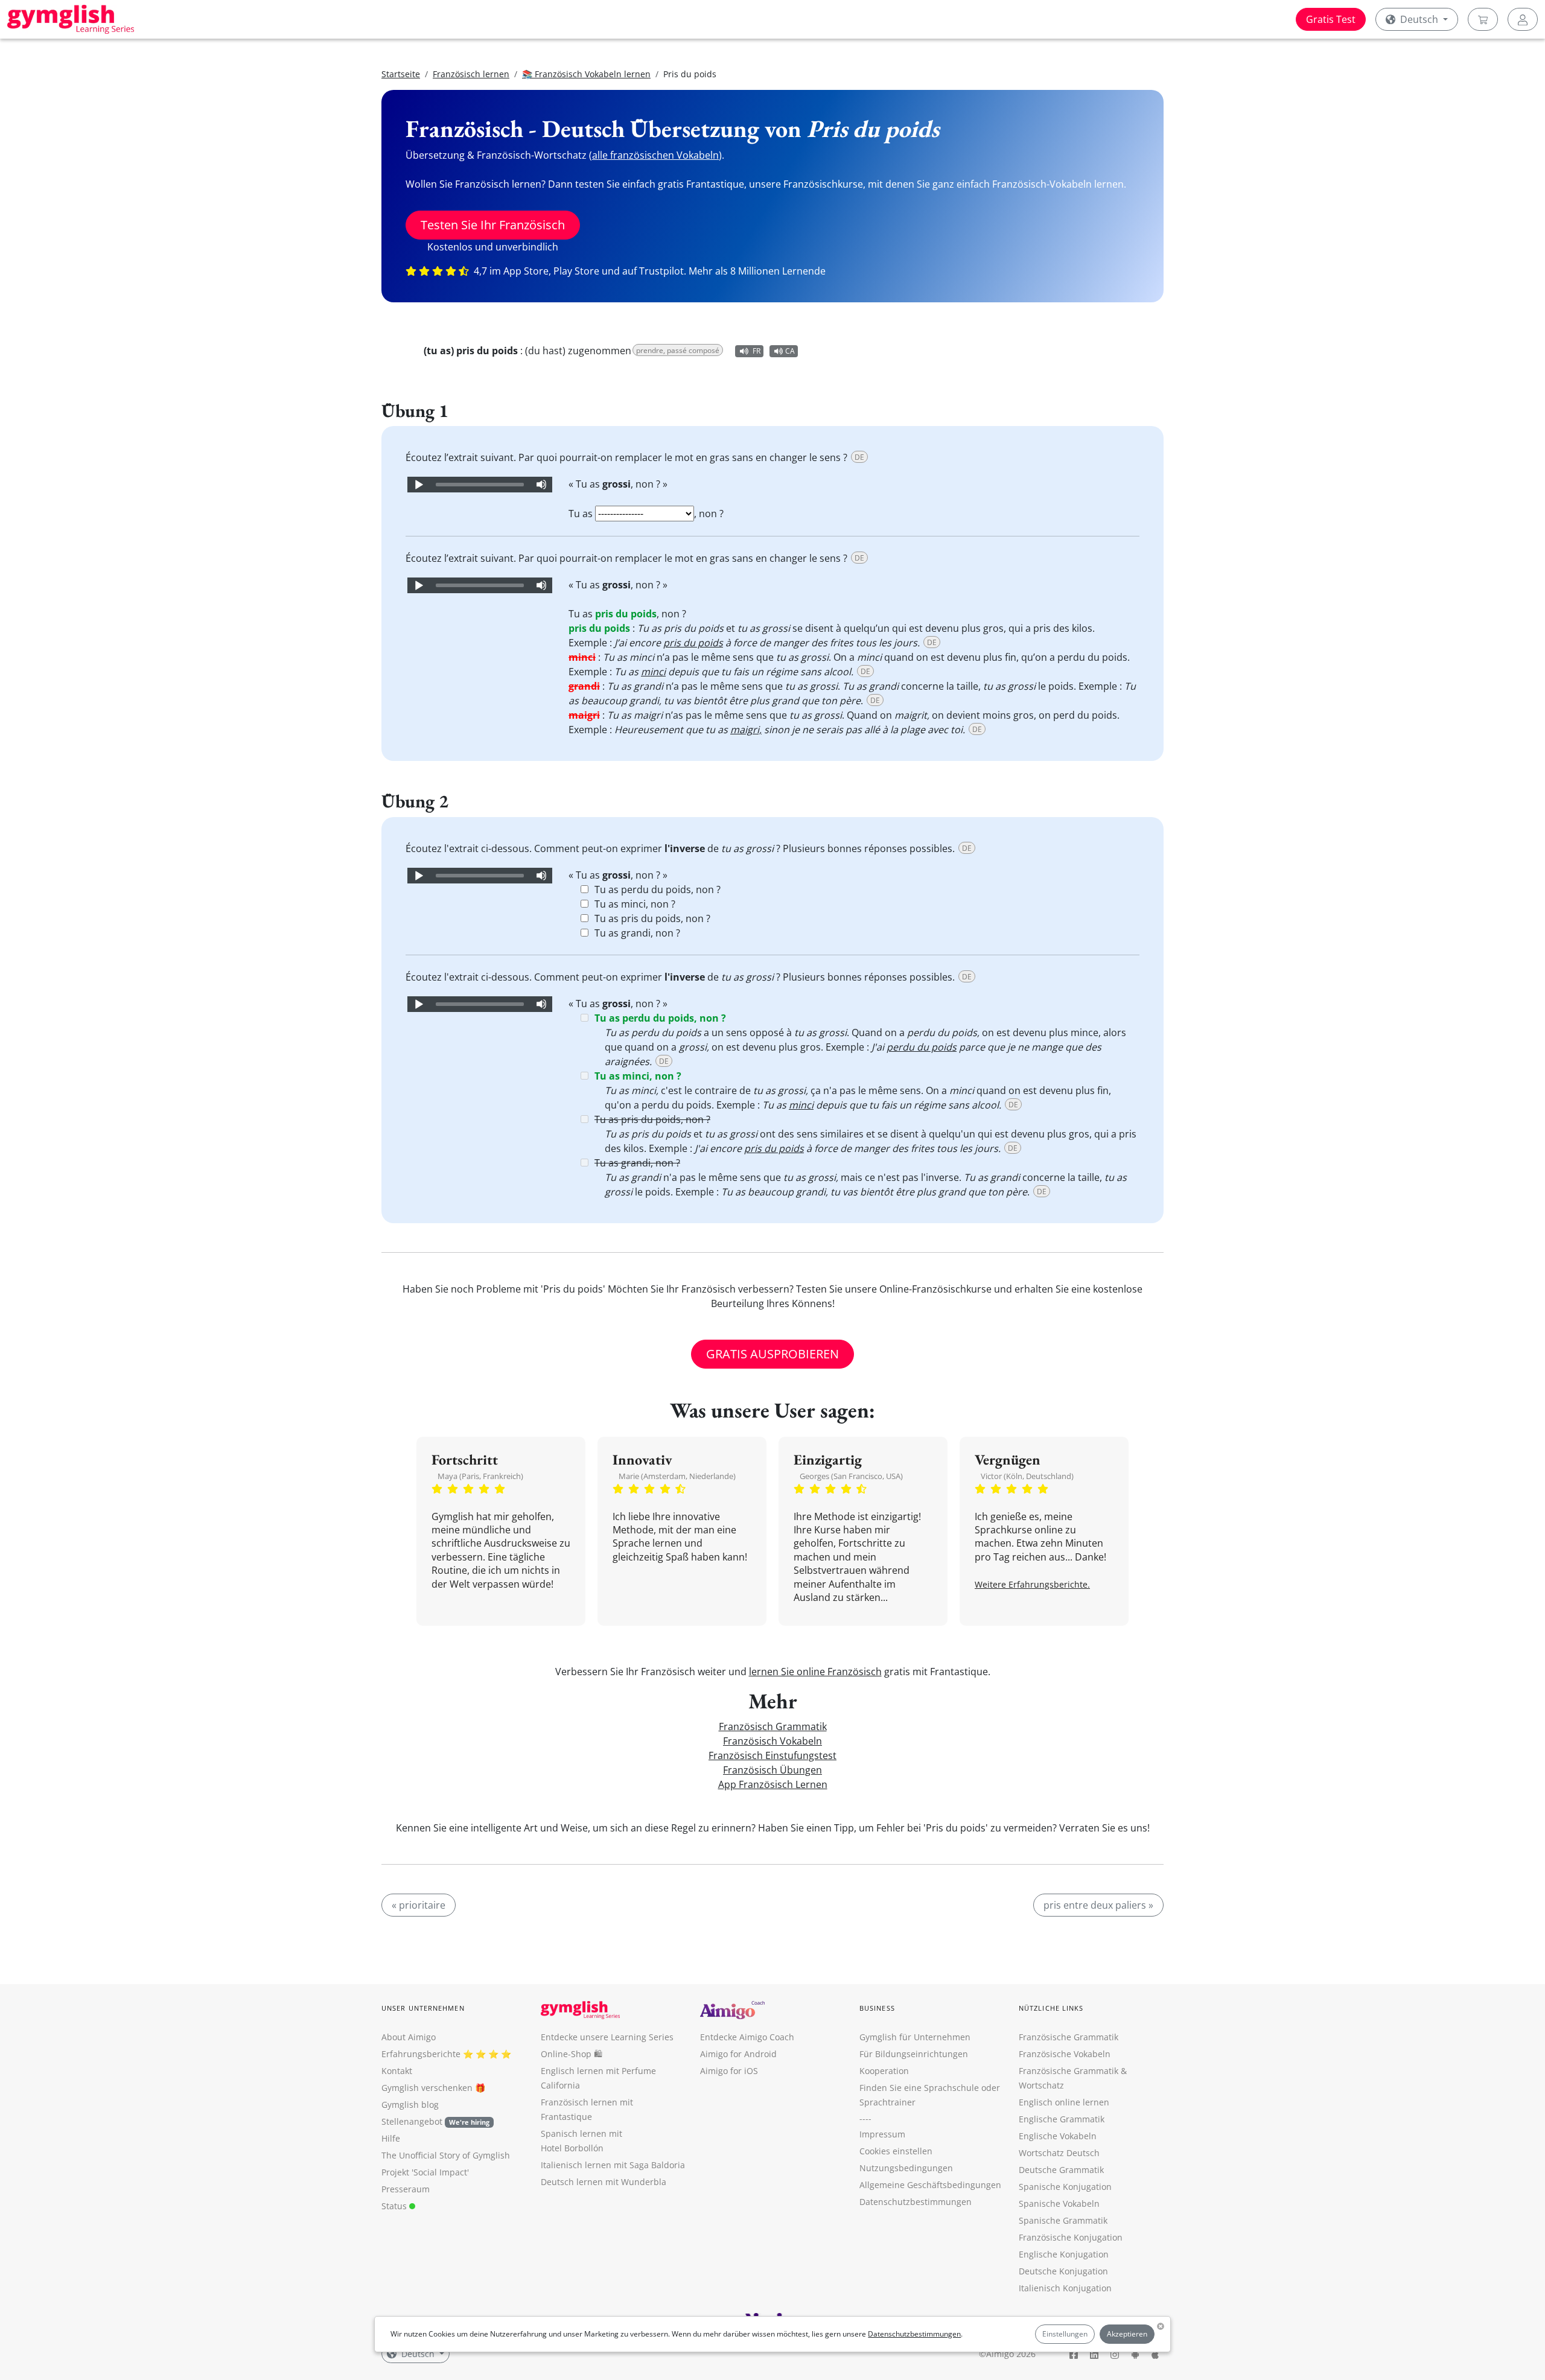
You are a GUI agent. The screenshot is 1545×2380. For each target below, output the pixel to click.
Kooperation (884, 2071)
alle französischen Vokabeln (655, 155)
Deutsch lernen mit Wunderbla (604, 2182)
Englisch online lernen (1064, 2102)
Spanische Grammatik (1063, 2220)
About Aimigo (409, 2037)
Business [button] (877, 2008)
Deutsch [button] (1419, 19)
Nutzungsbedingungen (906, 2168)
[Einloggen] (1523, 19)
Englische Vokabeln (1058, 2136)
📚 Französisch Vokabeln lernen (586, 74)
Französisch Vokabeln (772, 1741)
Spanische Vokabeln (1059, 2203)
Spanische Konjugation (1065, 2187)
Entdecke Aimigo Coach (747, 2037)
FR (757, 351)
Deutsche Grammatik (1061, 2170)
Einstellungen (1065, 2334)
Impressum (882, 2134)
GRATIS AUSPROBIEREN (772, 1354)
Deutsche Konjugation (1063, 2271)
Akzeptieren (1127, 2334)
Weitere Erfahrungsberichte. (1032, 1584)
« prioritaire (419, 1905)
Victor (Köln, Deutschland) (1027, 1476)
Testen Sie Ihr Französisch (493, 225)
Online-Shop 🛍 (572, 2054)
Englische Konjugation (1064, 2254)
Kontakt (397, 2071)
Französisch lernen (471, 74)
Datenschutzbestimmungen (914, 2334)
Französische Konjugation (1071, 2237)
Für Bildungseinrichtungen (914, 2054)
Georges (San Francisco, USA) (851, 1476)
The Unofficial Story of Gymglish (446, 2155)
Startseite (401, 74)
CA (790, 351)
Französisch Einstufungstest (772, 1755)
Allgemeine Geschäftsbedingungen (930, 2185)
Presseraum (406, 2189)
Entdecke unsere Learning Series (607, 2037)
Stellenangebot (435, 2121)
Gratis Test (1331, 19)
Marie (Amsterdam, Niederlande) (677, 1476)
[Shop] (1483, 19)
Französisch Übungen (772, 1770)
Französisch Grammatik (773, 1726)
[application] (480, 485)
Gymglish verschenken (427, 2088)
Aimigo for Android (738, 2054)
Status (395, 2206)
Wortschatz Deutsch (1059, 2153)
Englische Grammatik (1062, 2119)
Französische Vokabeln (1065, 2054)
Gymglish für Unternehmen (915, 2037)
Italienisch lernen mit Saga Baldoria (613, 2165)
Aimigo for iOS (729, 2071)
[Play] (418, 485)
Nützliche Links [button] (1051, 2008)
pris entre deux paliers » (1098, 1905)
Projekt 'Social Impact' (425, 2172)
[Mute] (541, 485)
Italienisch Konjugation (1065, 2288)
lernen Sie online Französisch (815, 1672)
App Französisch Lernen (773, 1784)
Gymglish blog (410, 2105)
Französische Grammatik (1069, 2037)
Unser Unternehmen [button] (423, 2008)
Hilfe (391, 2138)
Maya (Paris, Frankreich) (480, 1476)
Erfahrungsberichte (421, 2054)
